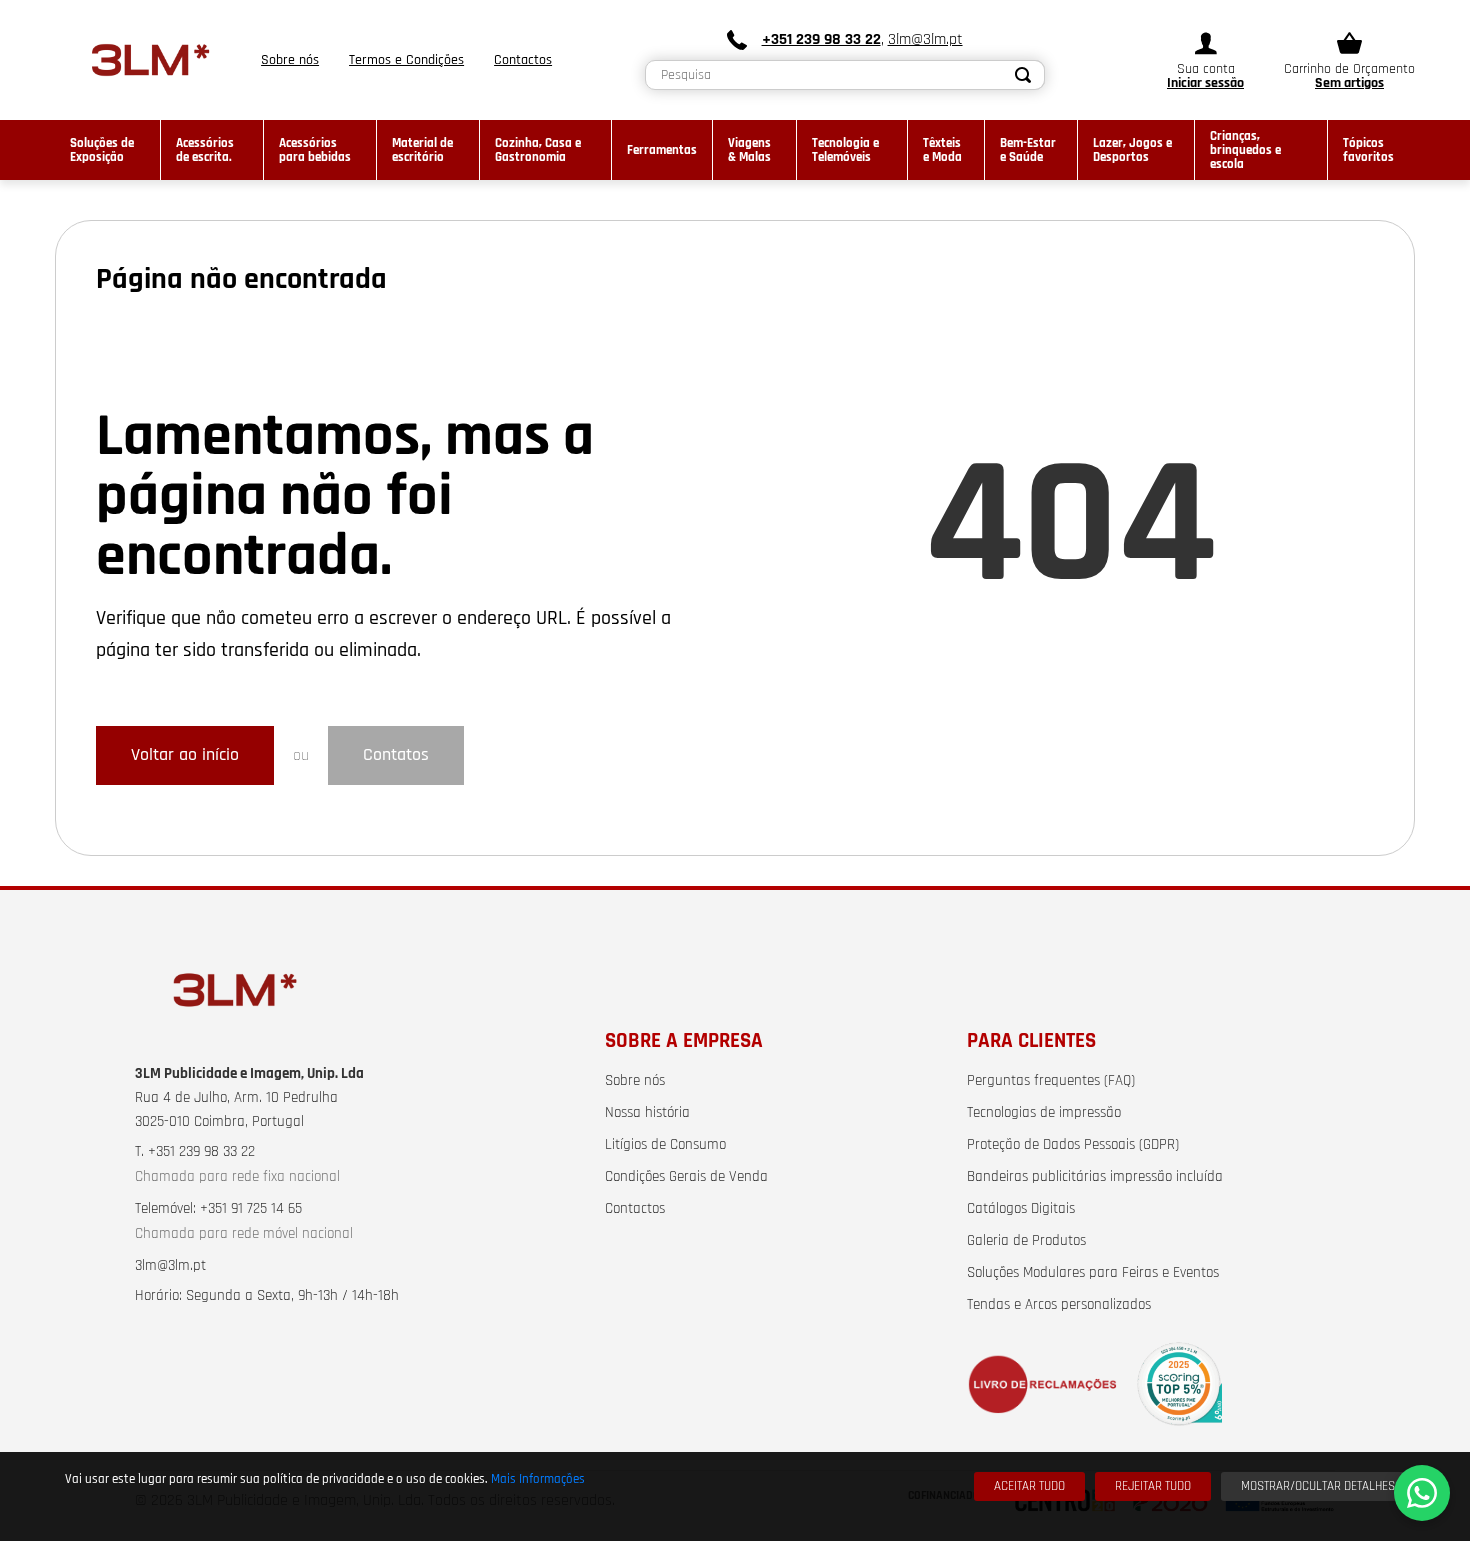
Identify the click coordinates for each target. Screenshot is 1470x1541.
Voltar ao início (185, 755)
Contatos (396, 755)
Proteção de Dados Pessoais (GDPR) (1073, 1145)
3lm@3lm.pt (925, 39)
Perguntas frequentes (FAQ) (1051, 1081)
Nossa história (647, 1113)
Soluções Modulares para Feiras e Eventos (1093, 1273)
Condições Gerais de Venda (686, 1177)
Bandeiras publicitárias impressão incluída (1095, 1177)
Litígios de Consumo (665, 1145)
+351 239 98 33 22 (821, 39)
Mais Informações (538, 1479)
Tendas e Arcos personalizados (1059, 1305)
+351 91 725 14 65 (251, 1209)
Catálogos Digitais (1021, 1209)
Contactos (635, 1209)
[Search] (1024, 75)
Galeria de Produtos (1026, 1241)
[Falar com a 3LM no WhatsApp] (1422, 1493)
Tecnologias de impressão (1044, 1113)
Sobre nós (635, 1081)
